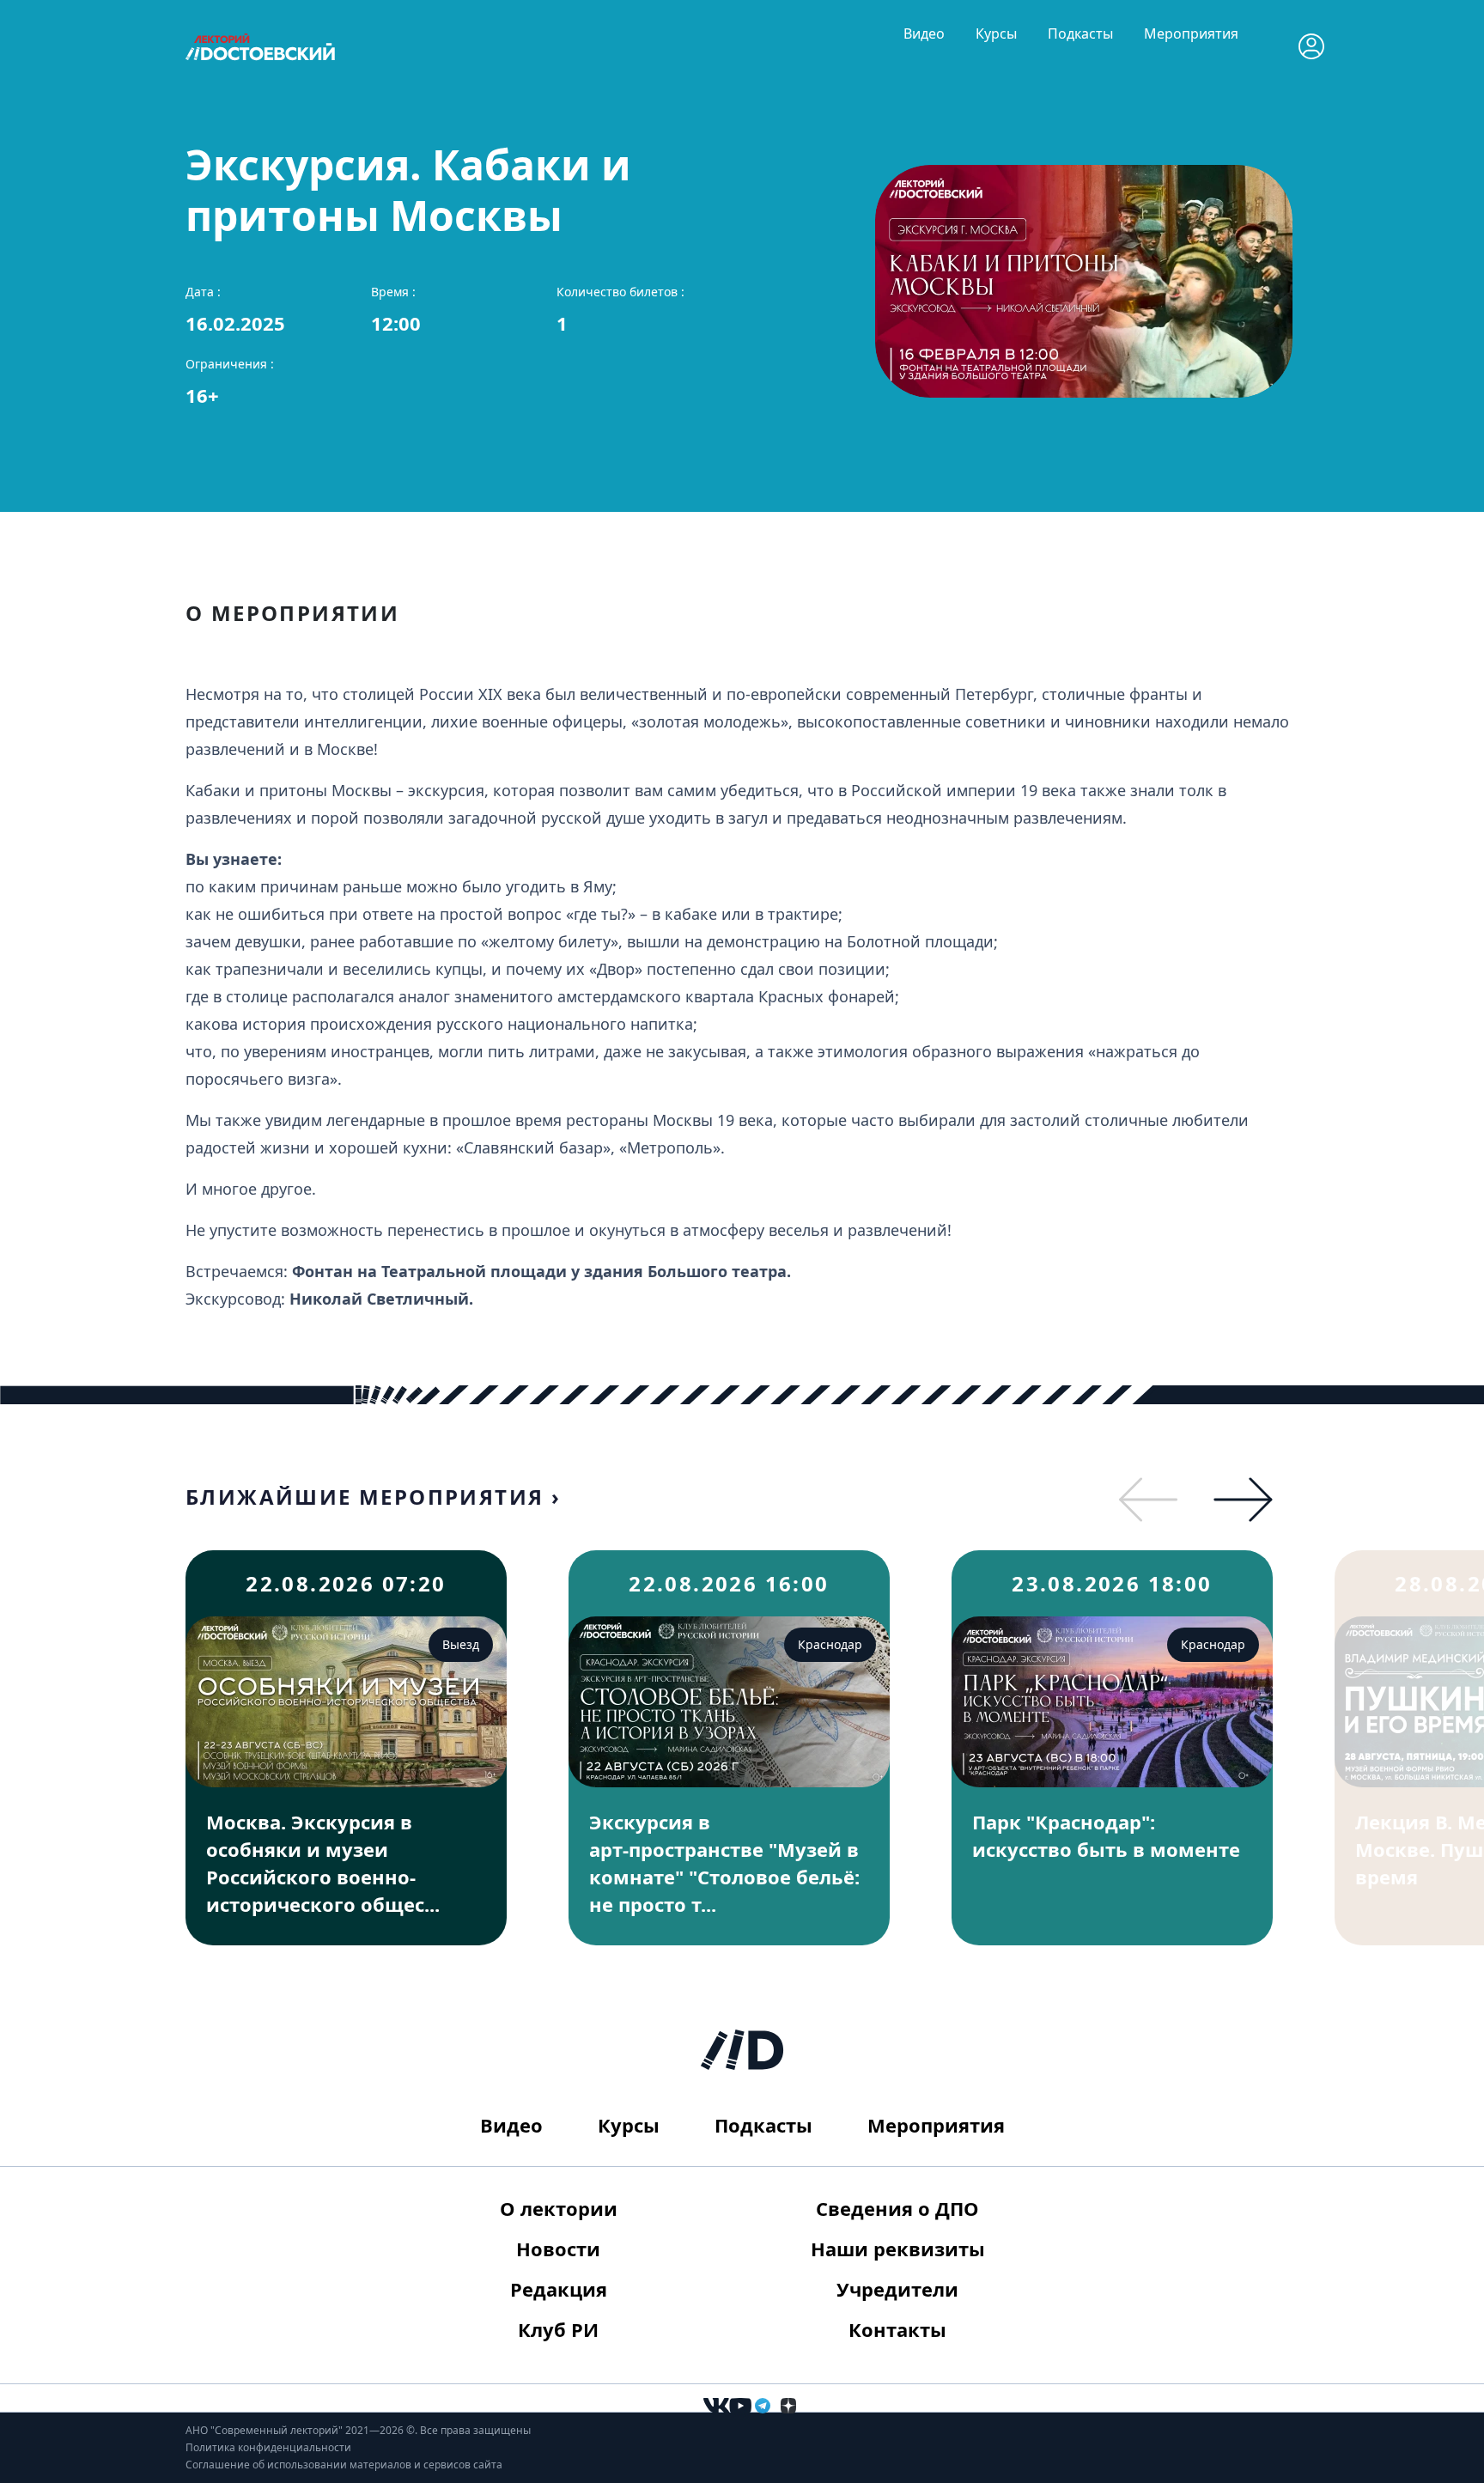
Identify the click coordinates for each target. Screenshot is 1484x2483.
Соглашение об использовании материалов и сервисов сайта (344, 2465)
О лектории (559, 2208)
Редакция (559, 2289)
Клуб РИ (558, 2329)
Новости (558, 2249)
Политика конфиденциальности (268, 2447)
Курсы (996, 33)
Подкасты (1080, 33)
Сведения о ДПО (897, 2208)
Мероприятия (1191, 33)
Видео (924, 33)
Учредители (897, 2289)
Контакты (897, 2329)
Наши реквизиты (898, 2249)
